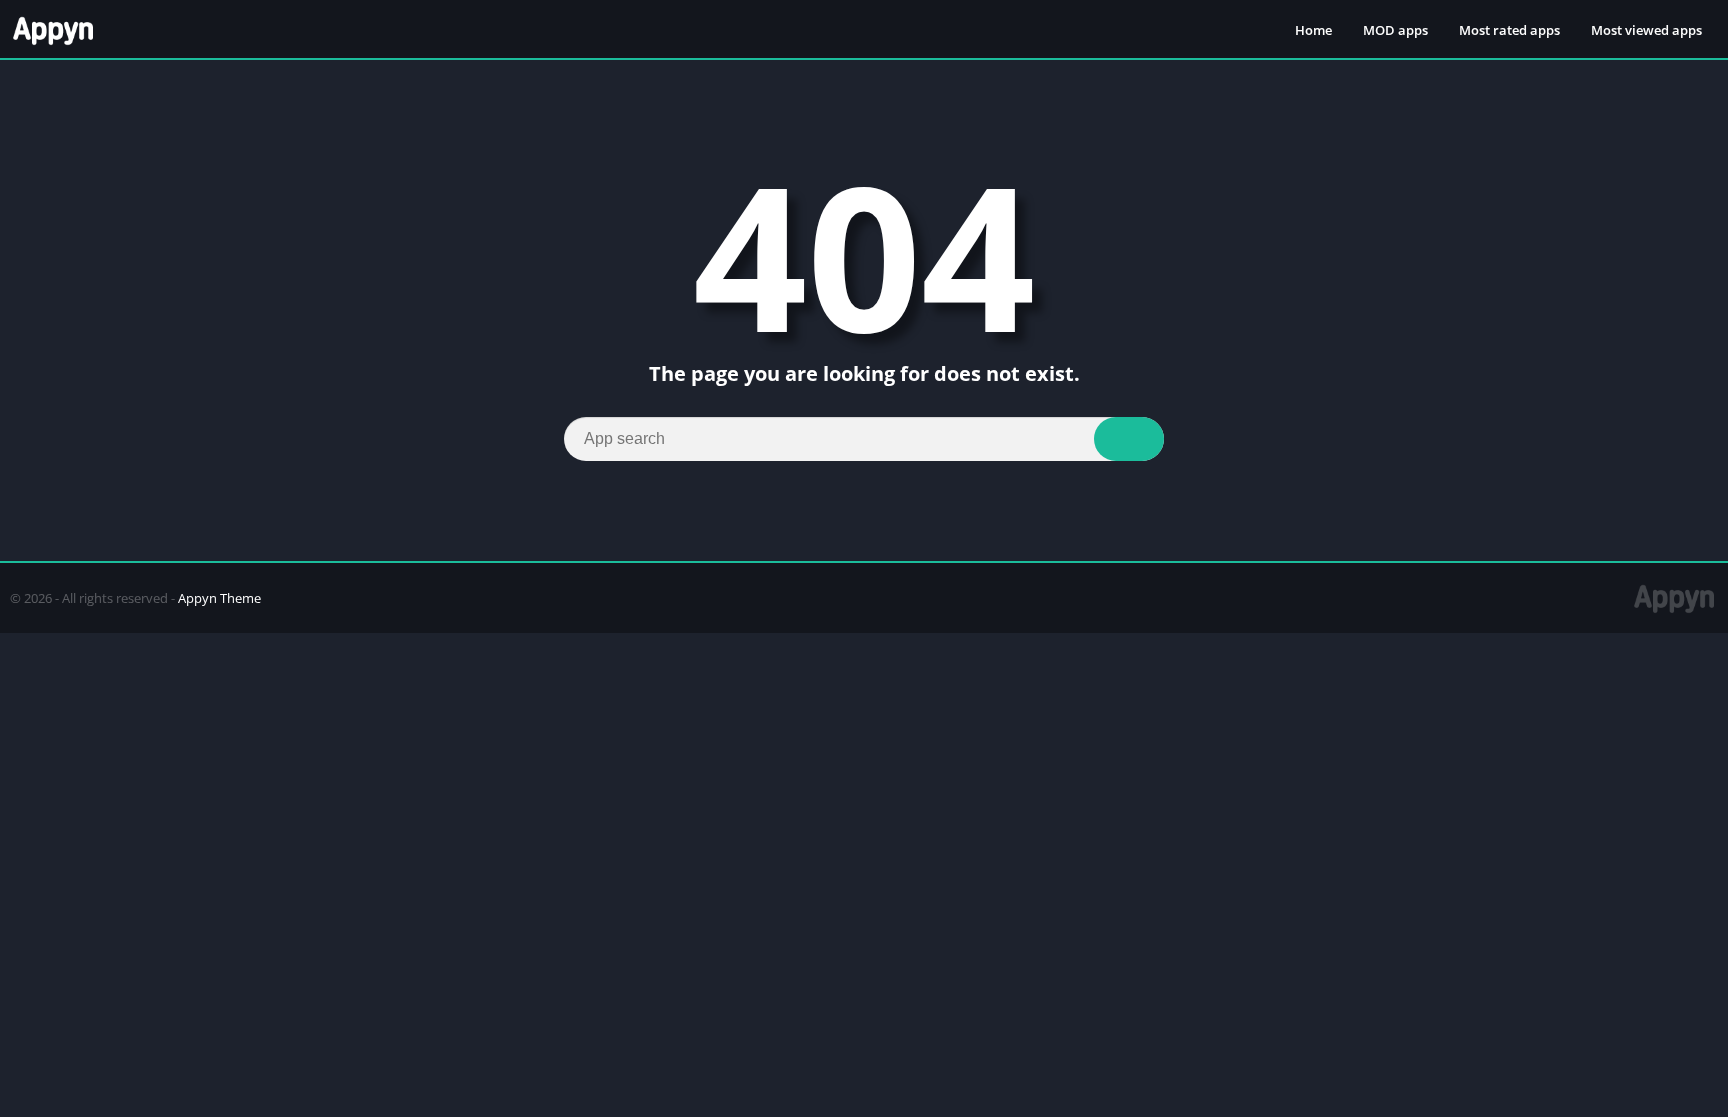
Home (1313, 30)
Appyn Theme (219, 598)
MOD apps (1395, 30)
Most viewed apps (1646, 30)
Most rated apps (1509, 30)
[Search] (1129, 439)
